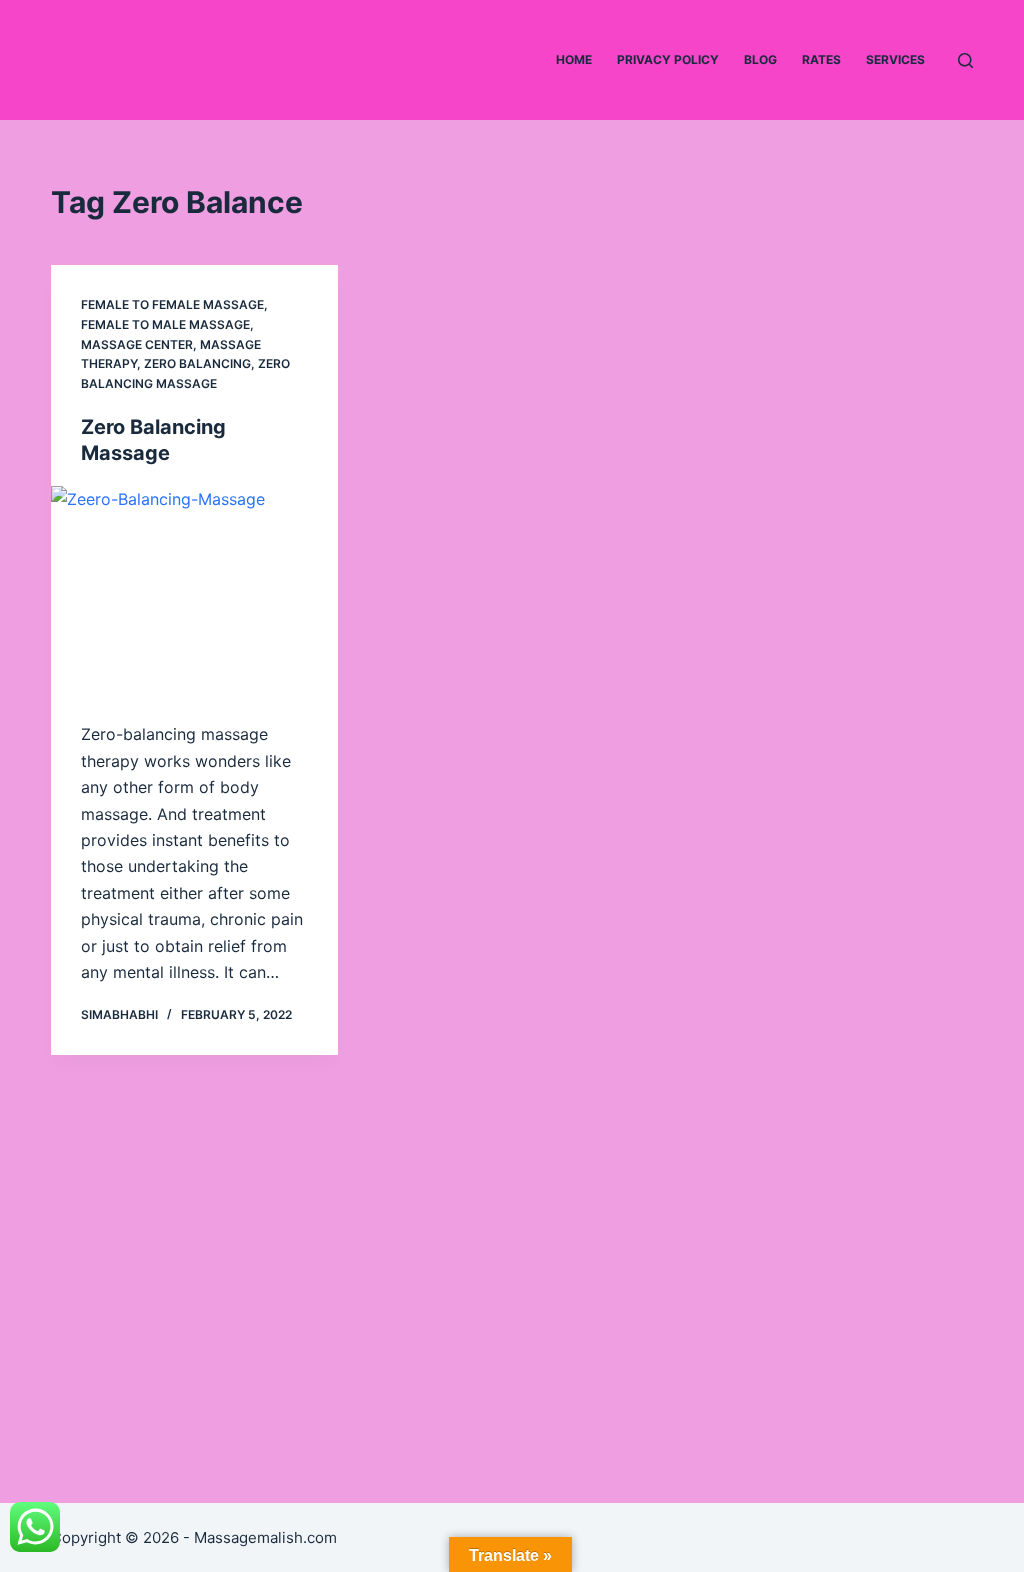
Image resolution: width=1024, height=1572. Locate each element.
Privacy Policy (668, 59)
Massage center (137, 344)
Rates (821, 59)
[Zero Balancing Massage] (194, 593)
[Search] (965, 60)
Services (895, 59)
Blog (760, 59)
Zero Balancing (197, 363)
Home (574, 59)
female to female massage (172, 304)
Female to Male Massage (165, 324)
